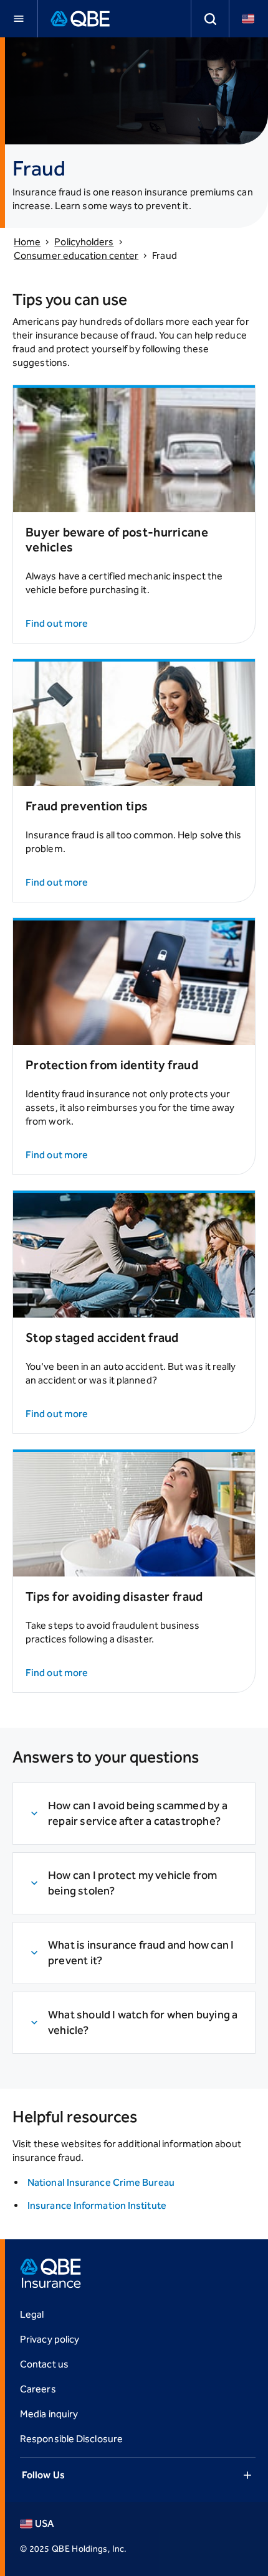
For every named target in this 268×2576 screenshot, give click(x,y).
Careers (38, 2389)
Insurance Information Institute (97, 2205)
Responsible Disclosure (71, 2439)
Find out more (57, 623)
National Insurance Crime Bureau (101, 2182)
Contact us (44, 2364)
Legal (32, 2314)
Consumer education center (76, 255)
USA (44, 2523)
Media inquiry (49, 2414)
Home (27, 242)
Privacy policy (50, 2339)
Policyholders (84, 242)
